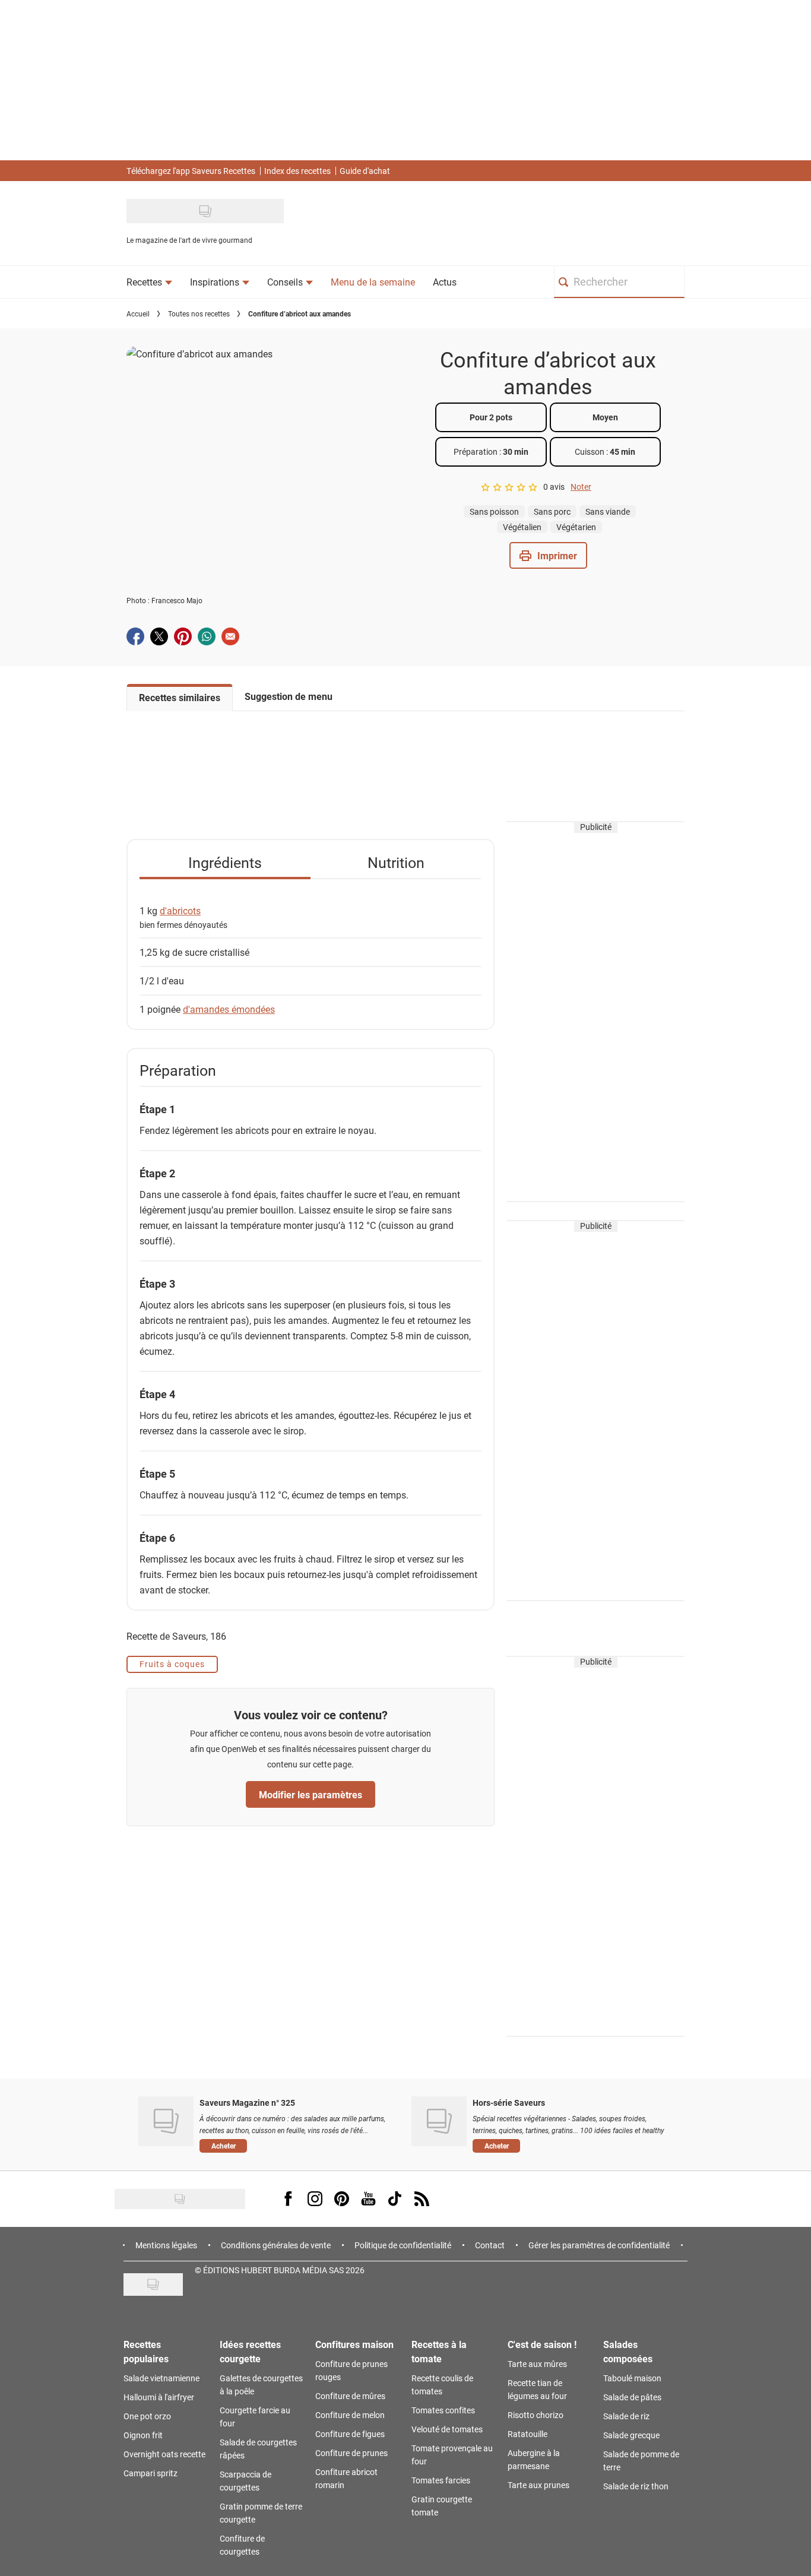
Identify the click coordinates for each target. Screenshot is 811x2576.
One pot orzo (147, 2416)
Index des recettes (297, 171)
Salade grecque (631, 2435)
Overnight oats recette (164, 2454)
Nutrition (396, 862)
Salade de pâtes (632, 2397)
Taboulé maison (632, 2378)
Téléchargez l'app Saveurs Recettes (191, 171)
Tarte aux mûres (537, 2364)
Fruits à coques (172, 1664)
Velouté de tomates (447, 2429)
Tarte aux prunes (538, 2485)
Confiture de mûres (350, 2396)
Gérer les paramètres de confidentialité (599, 2245)
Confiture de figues (350, 2434)
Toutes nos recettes (199, 313)
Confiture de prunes (351, 2453)
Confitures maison (354, 2344)
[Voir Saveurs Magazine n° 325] (166, 2121)
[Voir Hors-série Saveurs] (439, 2121)
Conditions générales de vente (276, 2245)
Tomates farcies (441, 2480)
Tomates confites (443, 2410)
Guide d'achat (365, 171)
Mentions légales (166, 2245)
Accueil (138, 313)
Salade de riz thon (636, 2486)
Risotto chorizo (536, 2415)
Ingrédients (225, 862)
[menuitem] (149, 282)
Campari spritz (151, 2473)
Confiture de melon (350, 2415)
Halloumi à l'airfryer (159, 2397)
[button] (548, 555)
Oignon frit (143, 2435)
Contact (490, 2245)
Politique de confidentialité (403, 2245)
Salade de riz (626, 2416)
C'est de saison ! (542, 2344)
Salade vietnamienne (161, 2378)
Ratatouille (528, 2434)
